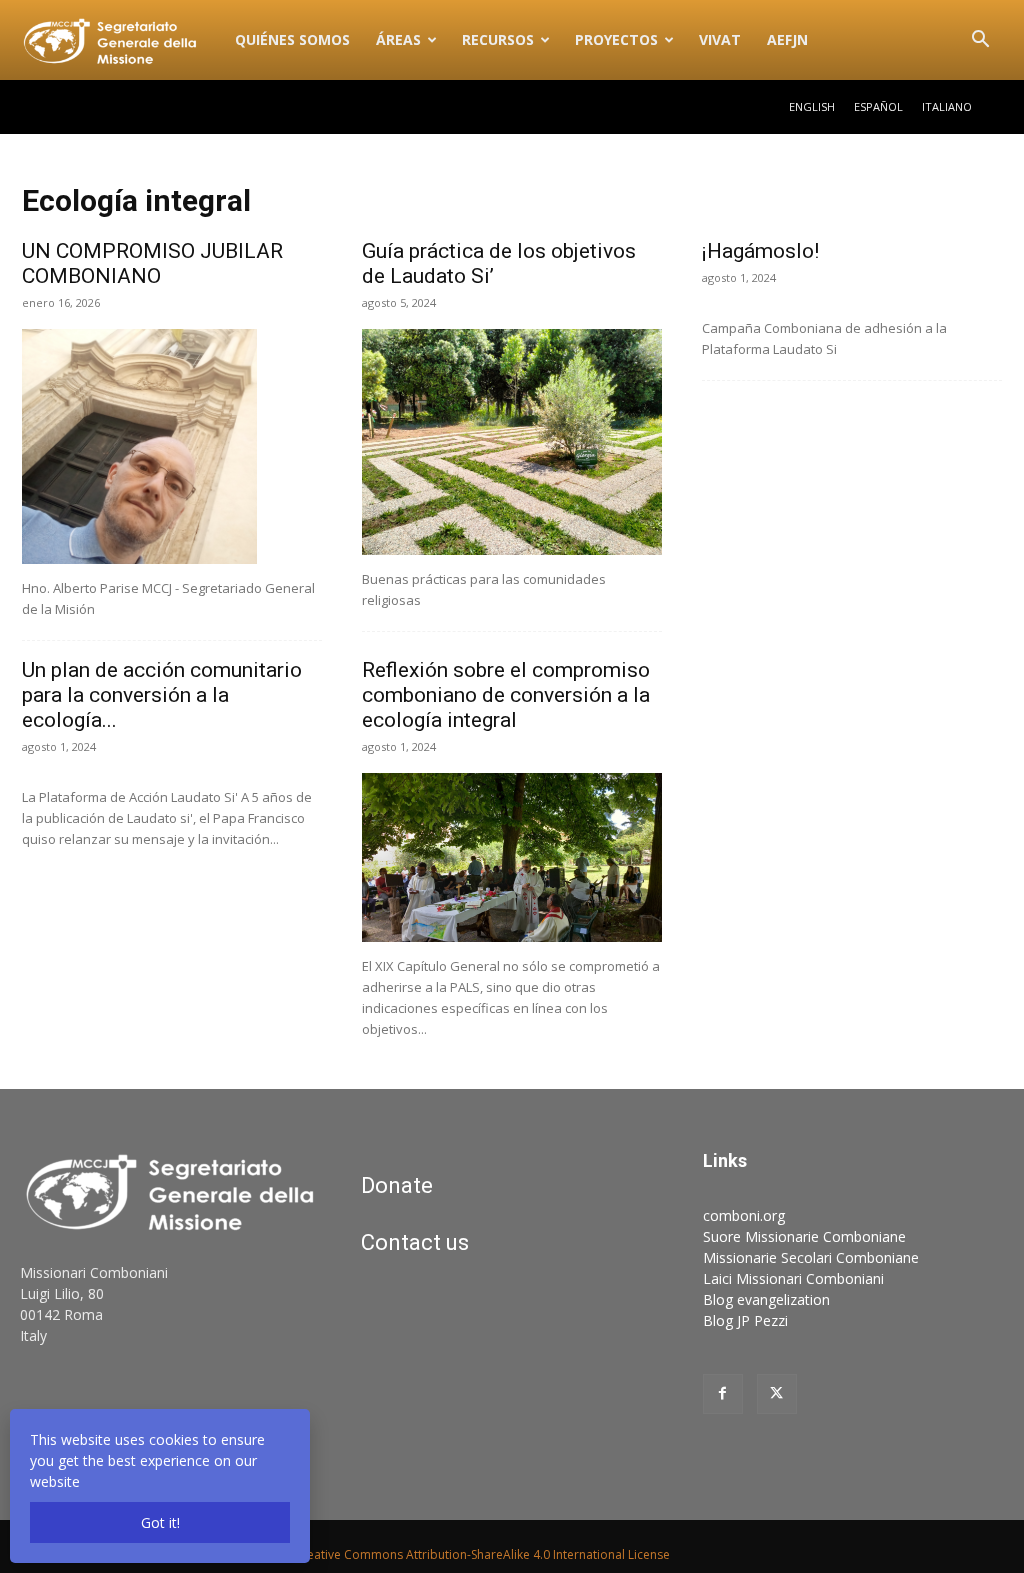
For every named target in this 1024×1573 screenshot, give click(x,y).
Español (878, 106)
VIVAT (720, 39)
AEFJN (787, 39)
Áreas (398, 39)
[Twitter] (777, 1394)
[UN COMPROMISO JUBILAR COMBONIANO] (172, 446)
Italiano (947, 106)
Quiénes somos (292, 39)
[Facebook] (723, 1394)
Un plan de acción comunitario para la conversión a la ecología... (162, 695)
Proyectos (616, 39)
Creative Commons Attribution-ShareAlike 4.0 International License (482, 1554)
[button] (980, 41)
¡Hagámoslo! (760, 251)
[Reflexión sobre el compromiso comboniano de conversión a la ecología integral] (512, 857)
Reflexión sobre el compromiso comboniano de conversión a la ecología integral (506, 695)
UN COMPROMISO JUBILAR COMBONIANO (152, 263)
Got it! (160, 1522)
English (812, 106)
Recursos (498, 39)
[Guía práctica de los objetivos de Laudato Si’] (512, 442)
